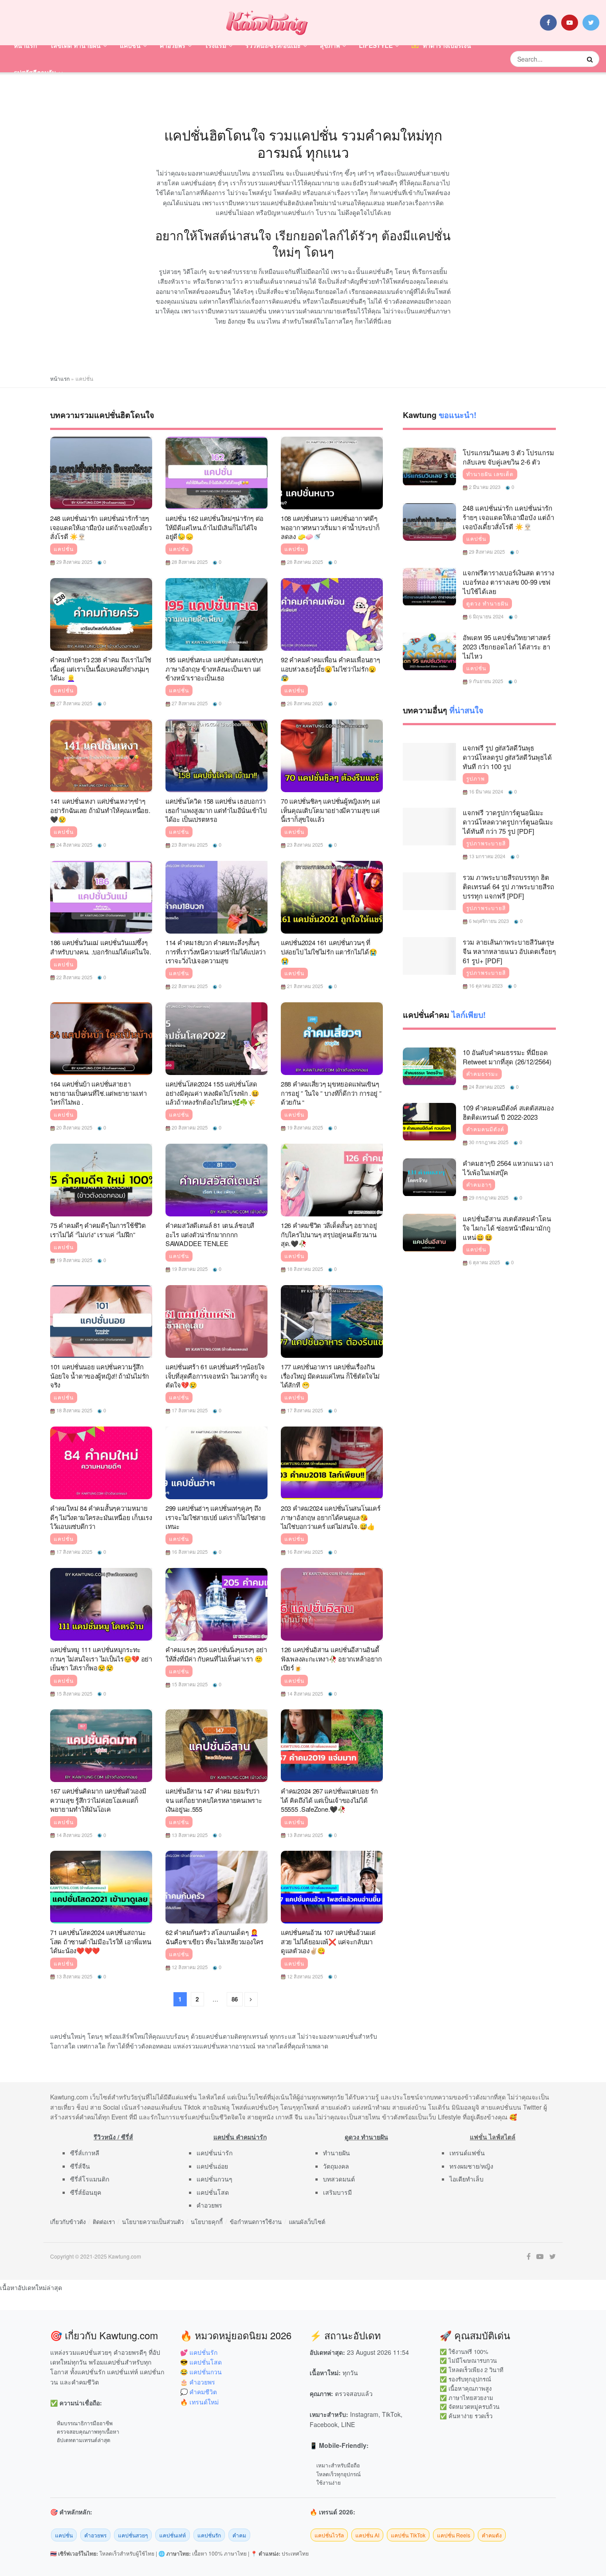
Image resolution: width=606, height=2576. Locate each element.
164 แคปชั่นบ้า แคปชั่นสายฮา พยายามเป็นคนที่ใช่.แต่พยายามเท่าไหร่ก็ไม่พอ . (98, 1093)
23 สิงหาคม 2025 (189, 844)
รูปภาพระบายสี (486, 843)
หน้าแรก (25, 45)
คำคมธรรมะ (482, 1074)
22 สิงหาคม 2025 (74, 977)
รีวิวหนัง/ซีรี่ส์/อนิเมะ (273, 45)
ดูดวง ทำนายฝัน (487, 603)
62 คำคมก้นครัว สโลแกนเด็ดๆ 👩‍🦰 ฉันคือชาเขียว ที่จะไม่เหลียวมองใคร (214, 1937)
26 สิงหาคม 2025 (304, 703)
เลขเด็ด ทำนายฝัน (76, 45)
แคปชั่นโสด (213, 2192)
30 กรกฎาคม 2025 (488, 1142)
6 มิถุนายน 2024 (486, 616)
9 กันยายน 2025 (485, 681)
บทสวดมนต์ (339, 2179)
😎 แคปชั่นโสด (201, 2362)
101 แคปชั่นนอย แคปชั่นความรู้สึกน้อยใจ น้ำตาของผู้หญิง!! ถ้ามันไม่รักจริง (100, 1376)
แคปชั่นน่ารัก (214, 2153)
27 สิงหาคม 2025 (74, 703)
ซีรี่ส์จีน (80, 2166)
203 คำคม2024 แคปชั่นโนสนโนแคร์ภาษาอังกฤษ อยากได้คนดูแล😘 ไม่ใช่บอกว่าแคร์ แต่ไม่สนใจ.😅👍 (331, 1517)
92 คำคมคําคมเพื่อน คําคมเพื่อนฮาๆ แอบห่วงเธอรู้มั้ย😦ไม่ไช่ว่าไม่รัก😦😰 (330, 668)
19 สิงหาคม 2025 (304, 1127)
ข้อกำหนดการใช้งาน (256, 2222)
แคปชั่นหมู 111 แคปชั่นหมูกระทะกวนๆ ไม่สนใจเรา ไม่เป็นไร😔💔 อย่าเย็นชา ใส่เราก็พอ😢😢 (101, 1658)
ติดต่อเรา (104, 2222)
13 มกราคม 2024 (486, 856)
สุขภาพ (330, 45)
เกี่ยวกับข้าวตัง (68, 2222)
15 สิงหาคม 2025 (74, 1693)
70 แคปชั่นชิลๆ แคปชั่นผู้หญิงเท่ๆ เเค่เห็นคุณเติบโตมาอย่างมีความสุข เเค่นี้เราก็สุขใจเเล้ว (331, 810)
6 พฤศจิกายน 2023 (488, 921)
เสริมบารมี (337, 2192)
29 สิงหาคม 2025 (74, 562)
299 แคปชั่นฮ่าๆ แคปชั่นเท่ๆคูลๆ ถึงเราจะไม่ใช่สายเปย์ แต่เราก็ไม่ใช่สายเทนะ (216, 1517)
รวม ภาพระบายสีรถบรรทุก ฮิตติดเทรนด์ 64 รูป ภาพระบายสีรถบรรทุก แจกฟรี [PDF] (508, 886)
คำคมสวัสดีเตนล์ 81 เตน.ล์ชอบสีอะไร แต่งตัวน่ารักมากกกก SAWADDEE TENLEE (210, 1234)
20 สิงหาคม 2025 (74, 1127)
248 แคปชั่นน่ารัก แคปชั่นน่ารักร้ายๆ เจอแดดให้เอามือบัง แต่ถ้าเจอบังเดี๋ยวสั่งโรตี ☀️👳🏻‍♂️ (101, 527)
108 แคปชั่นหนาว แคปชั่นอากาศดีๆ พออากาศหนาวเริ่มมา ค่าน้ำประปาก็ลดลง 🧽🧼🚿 (330, 527)
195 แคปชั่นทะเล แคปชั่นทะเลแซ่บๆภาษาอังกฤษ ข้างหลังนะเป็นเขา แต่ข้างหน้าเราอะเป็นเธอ (214, 668)
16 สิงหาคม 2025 (189, 1552)
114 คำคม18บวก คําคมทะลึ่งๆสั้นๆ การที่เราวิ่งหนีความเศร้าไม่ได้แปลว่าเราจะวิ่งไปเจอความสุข (216, 951)
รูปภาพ (476, 778)
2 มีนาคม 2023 (484, 487)
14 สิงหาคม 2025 (304, 1693)
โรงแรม (215, 45)
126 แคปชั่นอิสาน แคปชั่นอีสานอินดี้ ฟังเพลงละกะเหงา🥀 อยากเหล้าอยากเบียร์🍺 (331, 1658)
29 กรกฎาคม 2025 (488, 1197)
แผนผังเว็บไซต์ (307, 2222)
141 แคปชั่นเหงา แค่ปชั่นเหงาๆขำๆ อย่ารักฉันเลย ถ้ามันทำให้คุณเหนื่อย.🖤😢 (100, 810)
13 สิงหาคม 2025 (189, 1835)
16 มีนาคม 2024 (485, 791)
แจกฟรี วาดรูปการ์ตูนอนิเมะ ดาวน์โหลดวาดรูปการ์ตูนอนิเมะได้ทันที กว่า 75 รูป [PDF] (508, 822)
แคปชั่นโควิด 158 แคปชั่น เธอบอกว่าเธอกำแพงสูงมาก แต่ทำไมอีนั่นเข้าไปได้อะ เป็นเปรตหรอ (216, 810)
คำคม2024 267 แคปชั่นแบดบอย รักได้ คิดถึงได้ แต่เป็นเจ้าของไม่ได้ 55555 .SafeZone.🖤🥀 (329, 1800)
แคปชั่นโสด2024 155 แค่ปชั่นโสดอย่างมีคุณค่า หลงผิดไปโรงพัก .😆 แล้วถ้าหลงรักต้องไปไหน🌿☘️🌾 (212, 1093)
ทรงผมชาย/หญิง (471, 2166)
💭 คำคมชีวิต (199, 2392)
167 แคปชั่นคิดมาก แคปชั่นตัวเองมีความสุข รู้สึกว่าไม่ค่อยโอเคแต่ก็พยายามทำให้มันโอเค (98, 1800)
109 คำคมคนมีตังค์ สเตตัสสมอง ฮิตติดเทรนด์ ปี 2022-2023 (508, 1112)
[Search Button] (591, 59)
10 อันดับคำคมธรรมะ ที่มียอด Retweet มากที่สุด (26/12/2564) (507, 1057)
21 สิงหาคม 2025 (304, 986)
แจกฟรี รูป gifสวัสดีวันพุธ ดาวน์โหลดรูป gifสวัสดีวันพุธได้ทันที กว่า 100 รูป (507, 757)
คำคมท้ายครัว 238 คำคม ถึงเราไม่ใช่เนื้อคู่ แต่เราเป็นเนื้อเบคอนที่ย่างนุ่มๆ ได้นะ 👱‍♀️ (101, 668)
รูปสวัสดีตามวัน (35, 72)
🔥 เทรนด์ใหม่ (199, 2402)
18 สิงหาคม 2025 (304, 1269)
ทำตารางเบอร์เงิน (447, 45)
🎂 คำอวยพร (198, 2382)
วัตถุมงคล (336, 2166)
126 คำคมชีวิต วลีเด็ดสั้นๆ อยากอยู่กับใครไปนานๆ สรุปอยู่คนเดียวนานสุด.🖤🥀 (329, 1234)
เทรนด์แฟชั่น (467, 2153)
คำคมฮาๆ (479, 1184)
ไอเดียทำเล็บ (466, 2179)
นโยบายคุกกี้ (207, 2222)
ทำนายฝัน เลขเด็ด (490, 474)
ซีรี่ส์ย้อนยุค (86, 2192)
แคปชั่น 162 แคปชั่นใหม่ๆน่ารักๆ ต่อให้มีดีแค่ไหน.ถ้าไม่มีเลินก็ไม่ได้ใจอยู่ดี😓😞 (214, 527)
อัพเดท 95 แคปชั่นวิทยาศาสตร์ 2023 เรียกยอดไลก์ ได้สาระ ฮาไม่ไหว (507, 647)
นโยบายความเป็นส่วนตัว (153, 2222)
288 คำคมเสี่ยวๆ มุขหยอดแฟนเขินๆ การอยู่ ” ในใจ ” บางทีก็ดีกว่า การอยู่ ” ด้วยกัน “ (331, 1093)
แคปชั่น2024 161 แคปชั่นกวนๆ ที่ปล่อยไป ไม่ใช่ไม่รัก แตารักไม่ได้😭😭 (329, 951)
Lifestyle (376, 45)
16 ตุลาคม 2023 (485, 985)
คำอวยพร (173, 45)
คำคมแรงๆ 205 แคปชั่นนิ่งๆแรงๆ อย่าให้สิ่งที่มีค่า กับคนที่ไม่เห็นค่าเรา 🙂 (216, 1654)
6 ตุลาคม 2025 (484, 1262)
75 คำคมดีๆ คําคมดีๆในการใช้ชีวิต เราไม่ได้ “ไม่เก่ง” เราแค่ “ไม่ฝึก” (98, 1230)
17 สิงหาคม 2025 (189, 1410)
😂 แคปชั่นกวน (201, 2372)
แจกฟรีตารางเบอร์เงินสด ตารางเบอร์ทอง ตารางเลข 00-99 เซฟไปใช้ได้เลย (508, 582)
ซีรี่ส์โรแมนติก (90, 2179)
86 (235, 1999)
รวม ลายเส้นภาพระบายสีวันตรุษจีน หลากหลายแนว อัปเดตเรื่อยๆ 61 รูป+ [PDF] (509, 951)
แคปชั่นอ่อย (212, 2166)
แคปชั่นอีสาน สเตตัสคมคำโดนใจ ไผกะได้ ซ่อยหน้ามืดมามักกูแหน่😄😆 (507, 1228)
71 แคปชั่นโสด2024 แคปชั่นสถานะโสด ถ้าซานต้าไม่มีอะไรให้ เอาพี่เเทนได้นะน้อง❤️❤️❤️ (101, 1941)
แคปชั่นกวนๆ (214, 2179)
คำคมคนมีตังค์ (485, 1129)
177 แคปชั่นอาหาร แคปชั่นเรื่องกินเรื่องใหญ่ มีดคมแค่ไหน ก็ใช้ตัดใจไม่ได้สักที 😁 (330, 1376)
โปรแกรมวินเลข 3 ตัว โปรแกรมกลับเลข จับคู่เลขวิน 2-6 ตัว (508, 457)
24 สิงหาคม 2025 (74, 844)
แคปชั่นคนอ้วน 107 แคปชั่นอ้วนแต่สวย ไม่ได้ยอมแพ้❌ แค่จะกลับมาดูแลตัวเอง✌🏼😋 (328, 1941)
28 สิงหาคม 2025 (189, 562)
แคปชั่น (130, 45)
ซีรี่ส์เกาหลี (85, 2153)
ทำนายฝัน (336, 2153)
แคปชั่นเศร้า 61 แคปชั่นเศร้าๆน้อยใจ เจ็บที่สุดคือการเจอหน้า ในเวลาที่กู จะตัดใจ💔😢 (216, 1376)
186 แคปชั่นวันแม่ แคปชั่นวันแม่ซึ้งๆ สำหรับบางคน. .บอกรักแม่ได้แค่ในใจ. (101, 947)
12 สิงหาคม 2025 (189, 1967)
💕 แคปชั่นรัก (199, 2352)
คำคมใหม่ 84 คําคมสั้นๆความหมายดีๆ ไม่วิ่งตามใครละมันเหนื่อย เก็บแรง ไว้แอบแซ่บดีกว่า (101, 1517)
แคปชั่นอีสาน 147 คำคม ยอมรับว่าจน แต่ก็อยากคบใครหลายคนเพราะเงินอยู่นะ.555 (214, 1800)
